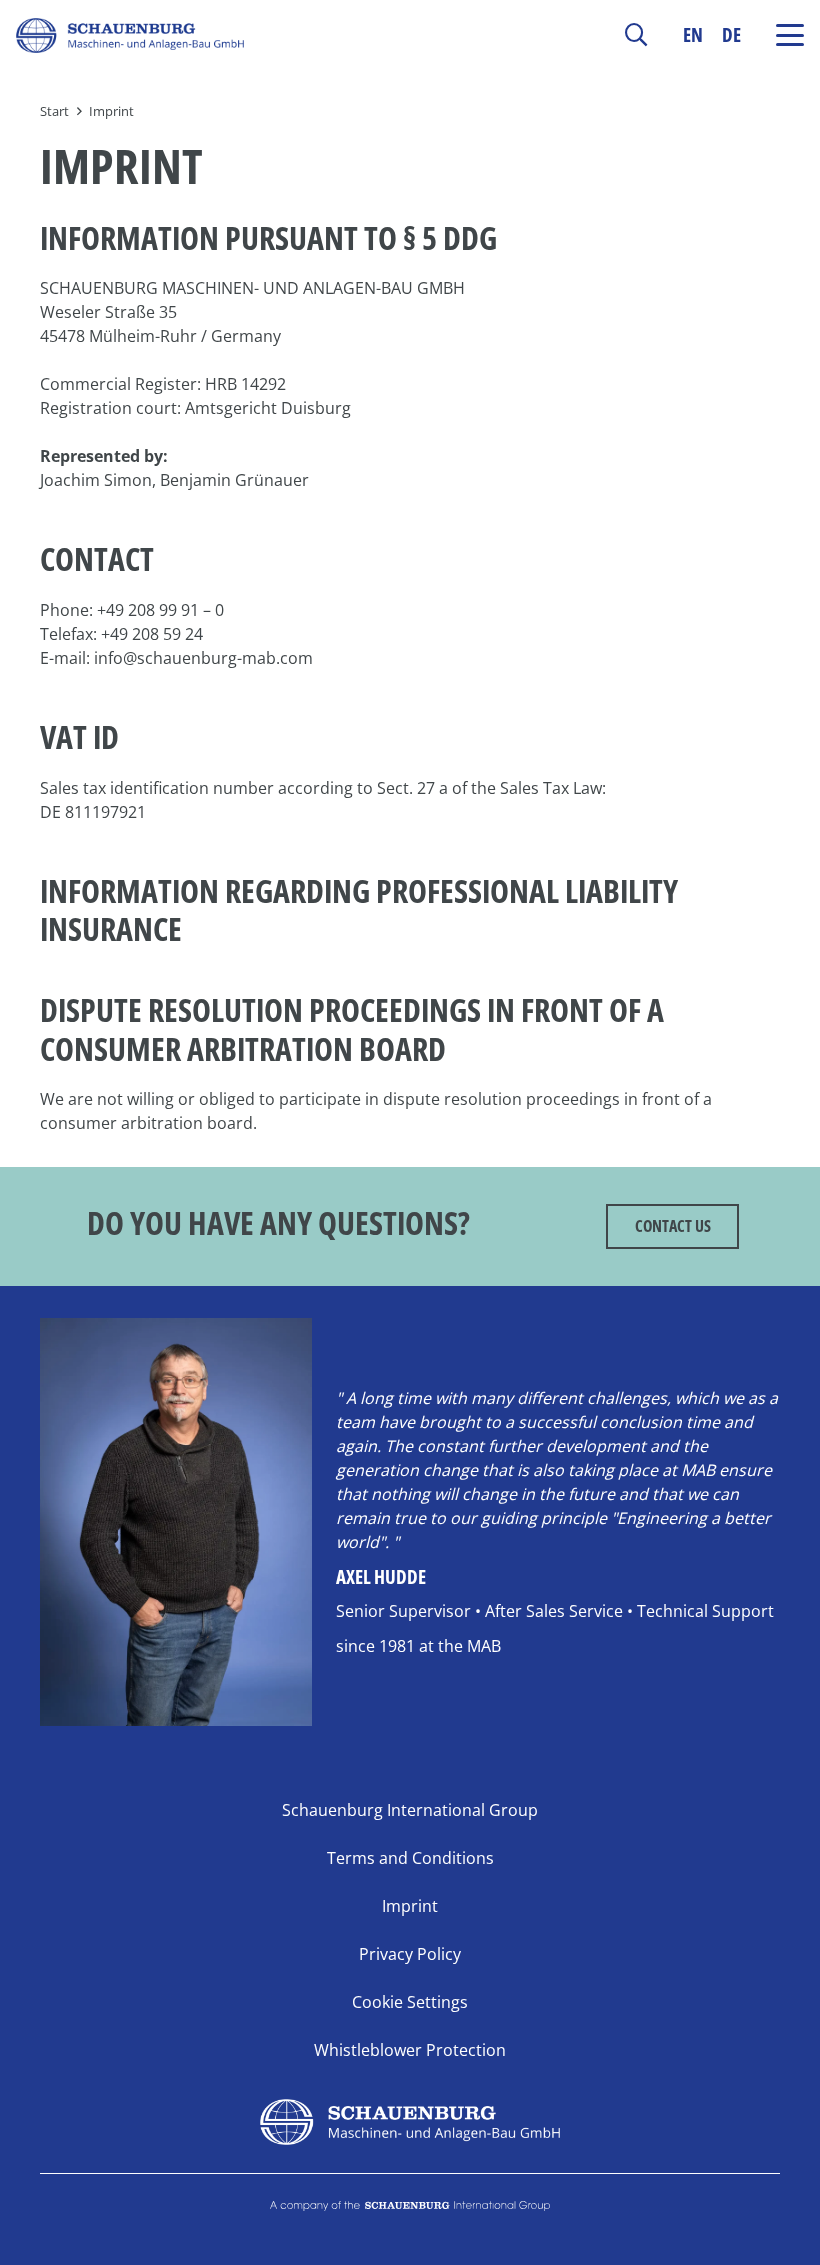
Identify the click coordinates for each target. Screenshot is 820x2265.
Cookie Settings (410, 2002)
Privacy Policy (410, 1954)
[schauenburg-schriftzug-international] (410, 2213)
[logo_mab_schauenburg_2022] (130, 35)
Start (54, 111)
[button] (635, 35)
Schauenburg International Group (410, 1810)
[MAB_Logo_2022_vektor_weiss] (410, 2122)
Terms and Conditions (410, 1858)
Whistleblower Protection (410, 2050)
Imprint (111, 111)
